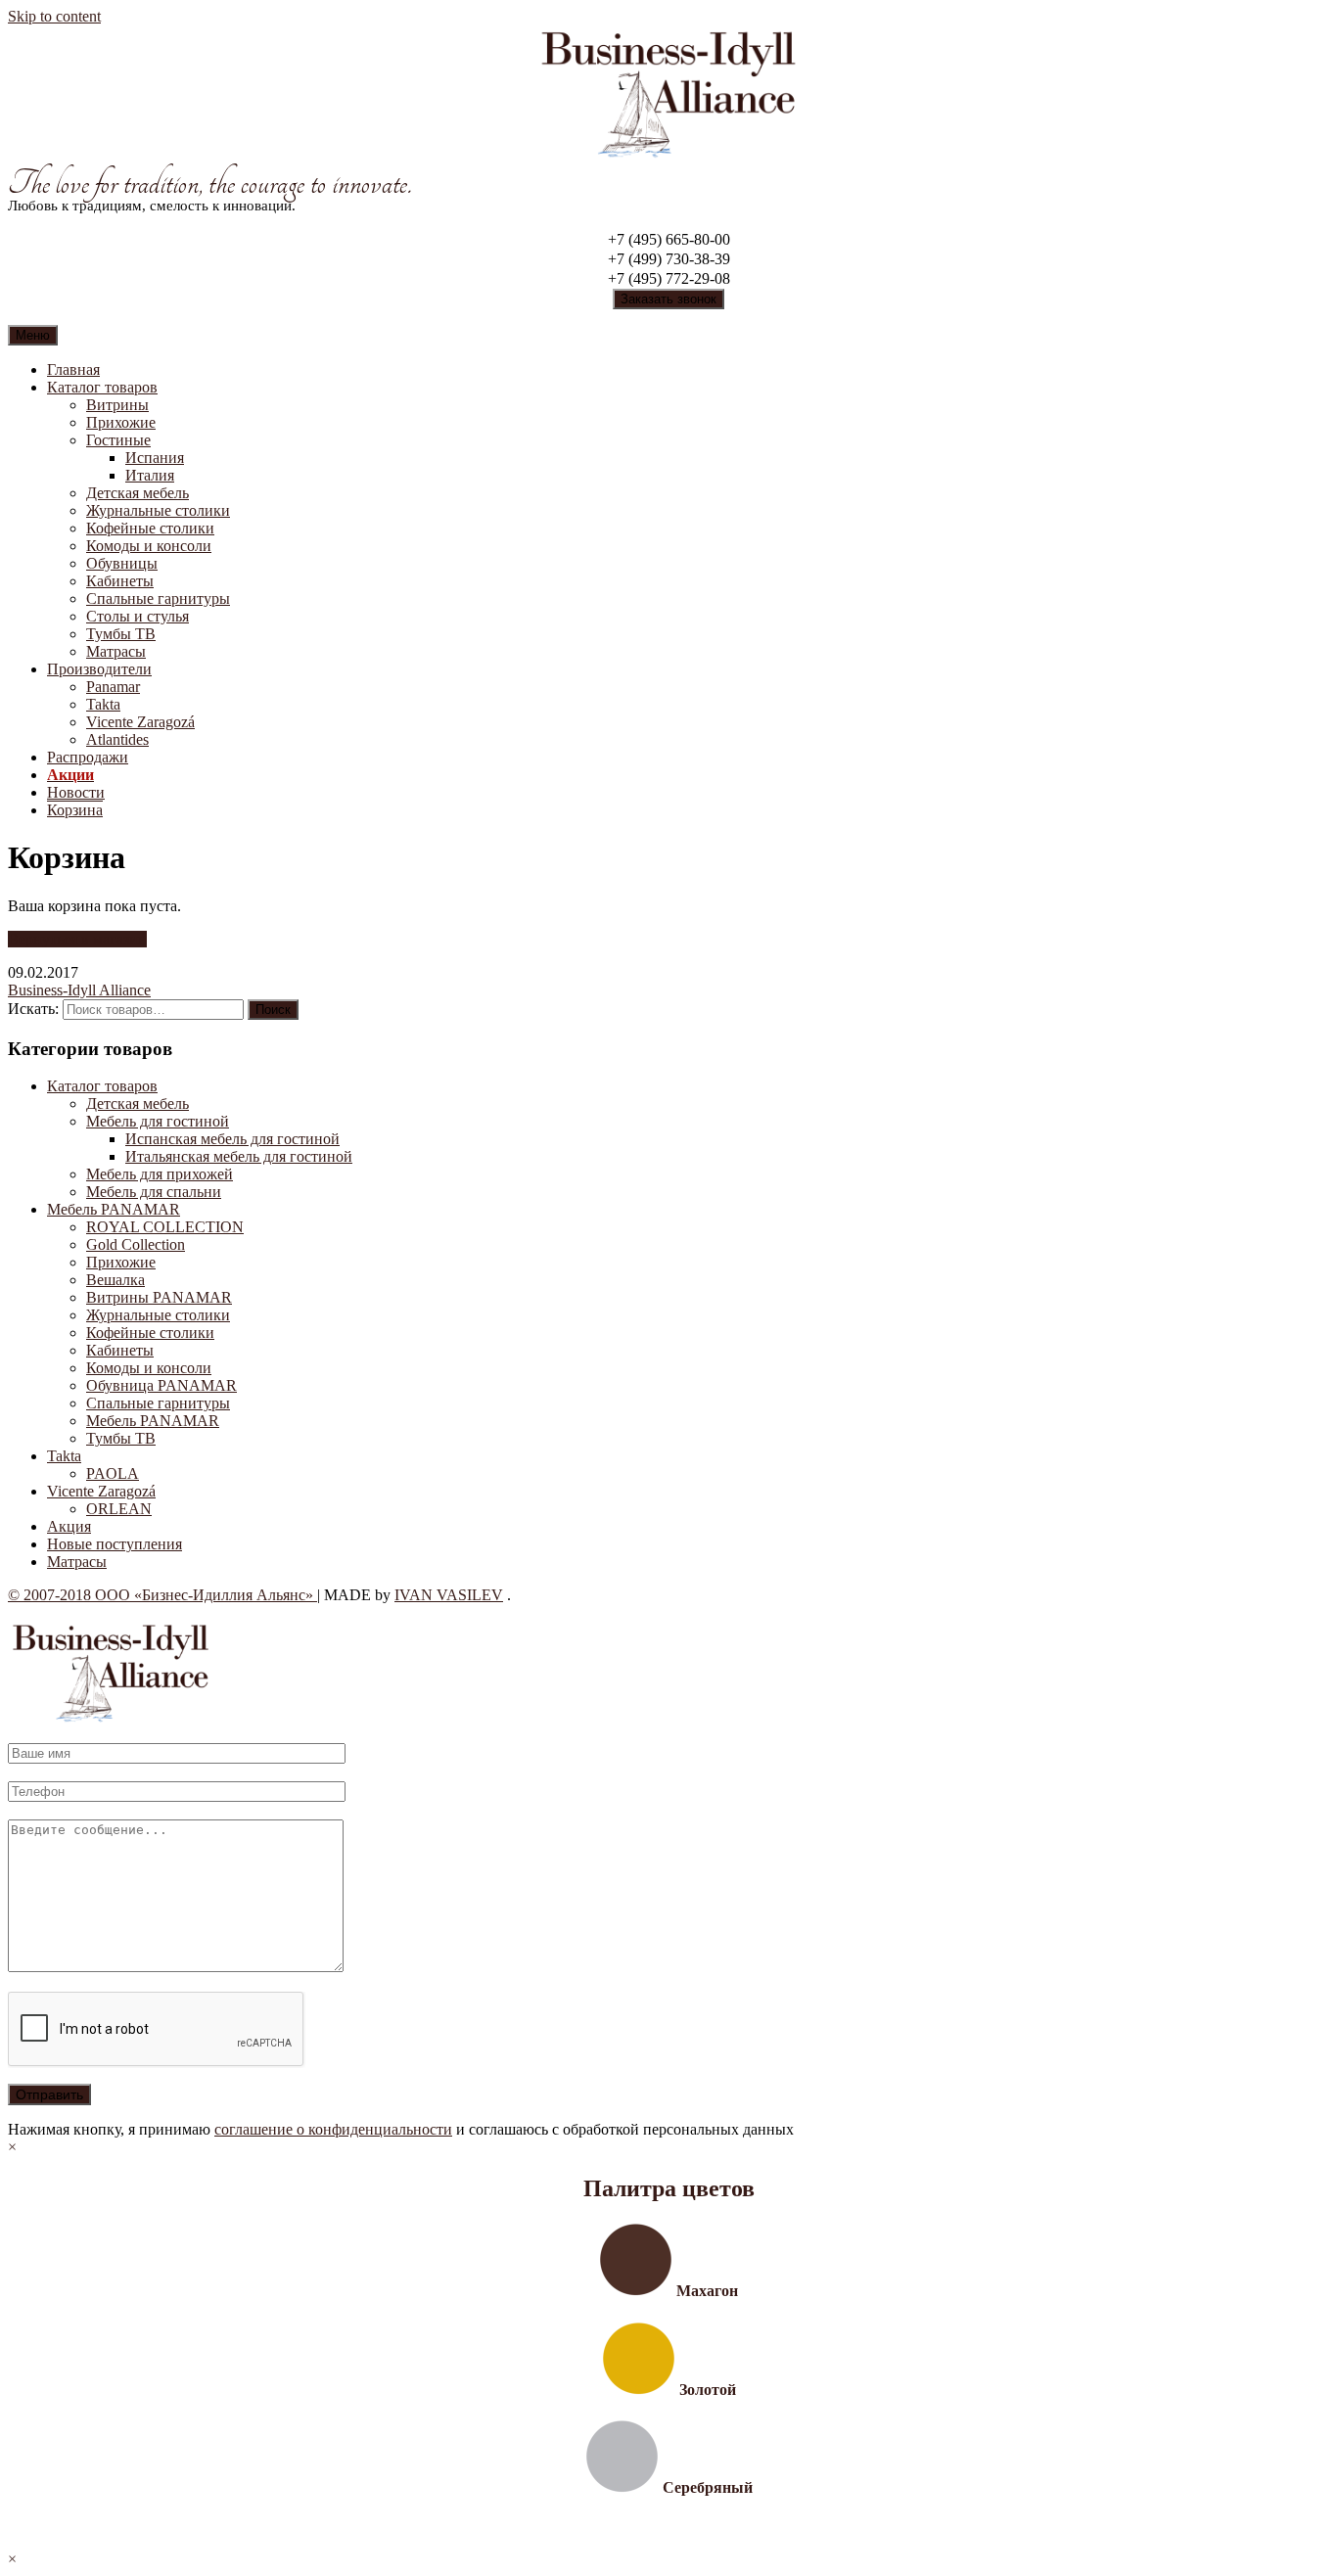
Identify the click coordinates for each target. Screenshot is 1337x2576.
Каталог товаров (102, 387)
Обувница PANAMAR (161, 1385)
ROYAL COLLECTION (165, 1227)
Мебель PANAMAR (114, 1209)
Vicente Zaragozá (140, 722)
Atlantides (117, 739)
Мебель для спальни (154, 1192)
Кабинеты (120, 581)
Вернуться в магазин (77, 939)
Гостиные (118, 440)
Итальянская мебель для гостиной (239, 1156)
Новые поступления (115, 1544)
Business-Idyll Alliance (79, 990)
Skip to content (54, 16)
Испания (155, 458)
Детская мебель (138, 493)
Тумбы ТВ (121, 634)
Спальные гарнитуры (158, 598)
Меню (33, 335)
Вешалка (115, 1280)
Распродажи (88, 757)
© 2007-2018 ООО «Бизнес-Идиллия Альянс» (162, 1595)
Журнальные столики (158, 510)
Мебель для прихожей (160, 1174)
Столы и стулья (138, 616)
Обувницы (122, 563)
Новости (76, 792)
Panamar (113, 687)
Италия (150, 475)
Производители (99, 669)
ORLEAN (119, 1509)
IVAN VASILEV (449, 1595)
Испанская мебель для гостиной (232, 1139)
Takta (103, 704)
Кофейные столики (150, 528)
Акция (69, 1526)
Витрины (117, 405)
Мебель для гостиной (158, 1121)
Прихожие (121, 422)
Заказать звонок (668, 299)
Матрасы (116, 651)
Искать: (33, 1009)
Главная (73, 369)
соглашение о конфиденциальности (333, 2129)
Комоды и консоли (149, 546)
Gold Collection (136, 1244)
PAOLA (113, 1473)
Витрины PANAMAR (159, 1297)
